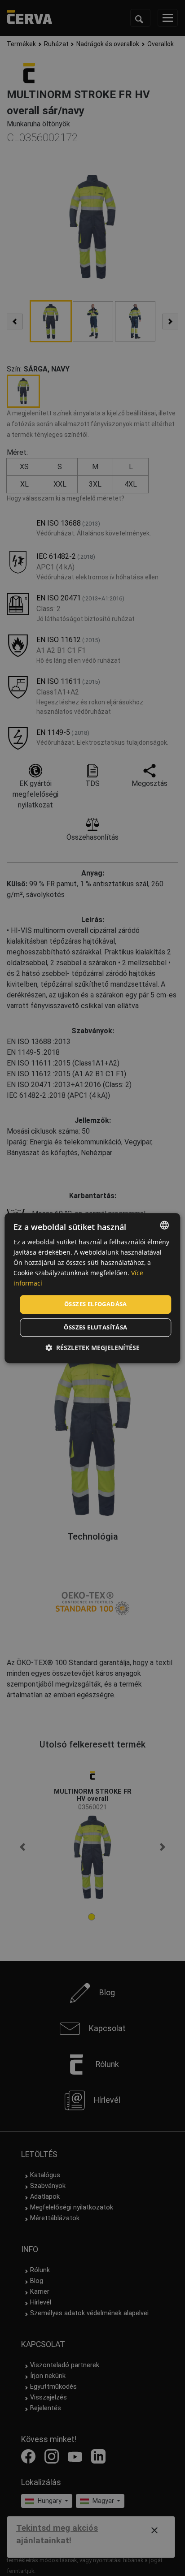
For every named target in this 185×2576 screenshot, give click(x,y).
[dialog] (92, 1288)
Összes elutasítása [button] (95, 1327)
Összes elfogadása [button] (96, 1304)
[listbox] (165, 1225)
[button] (92, 1348)
